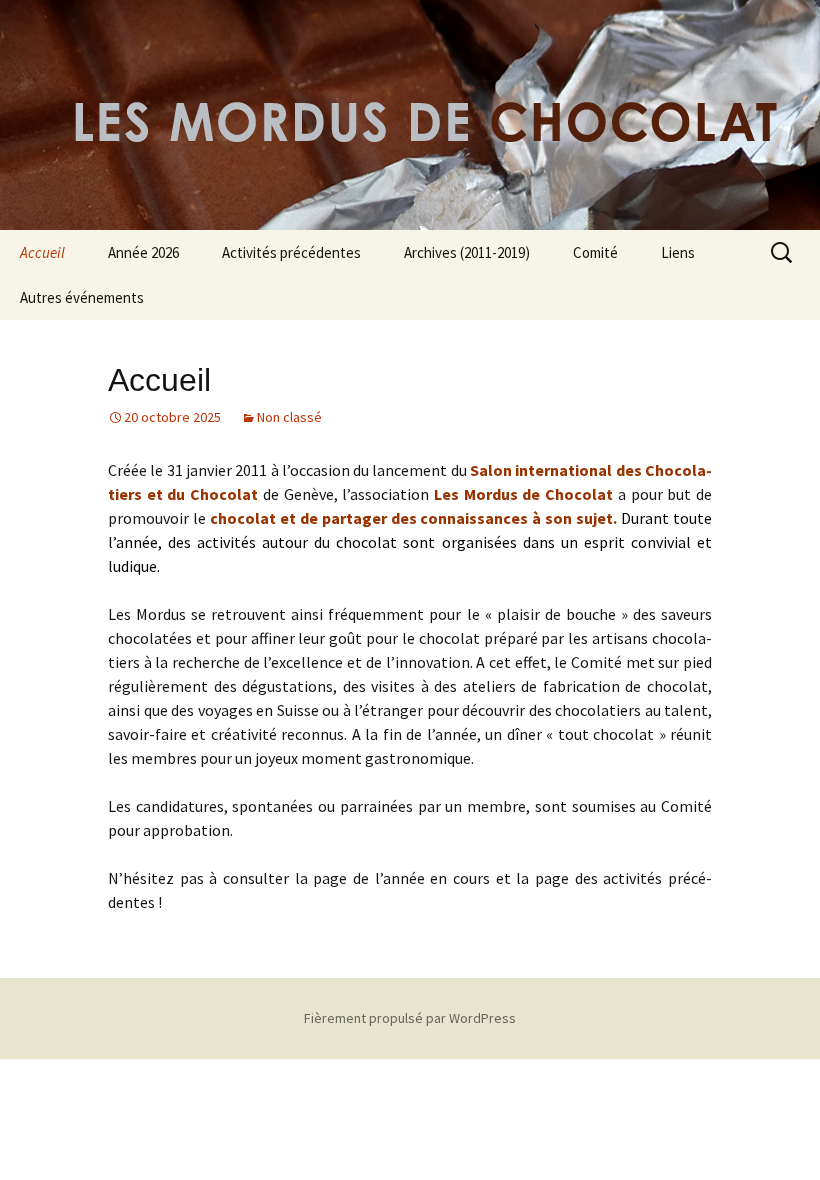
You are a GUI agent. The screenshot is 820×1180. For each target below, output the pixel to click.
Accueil (42, 252)
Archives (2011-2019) (467, 252)
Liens (678, 252)
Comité (595, 252)
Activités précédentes (291, 252)
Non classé (289, 417)
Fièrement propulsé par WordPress (410, 1018)
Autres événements (82, 297)
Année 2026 (143, 252)
